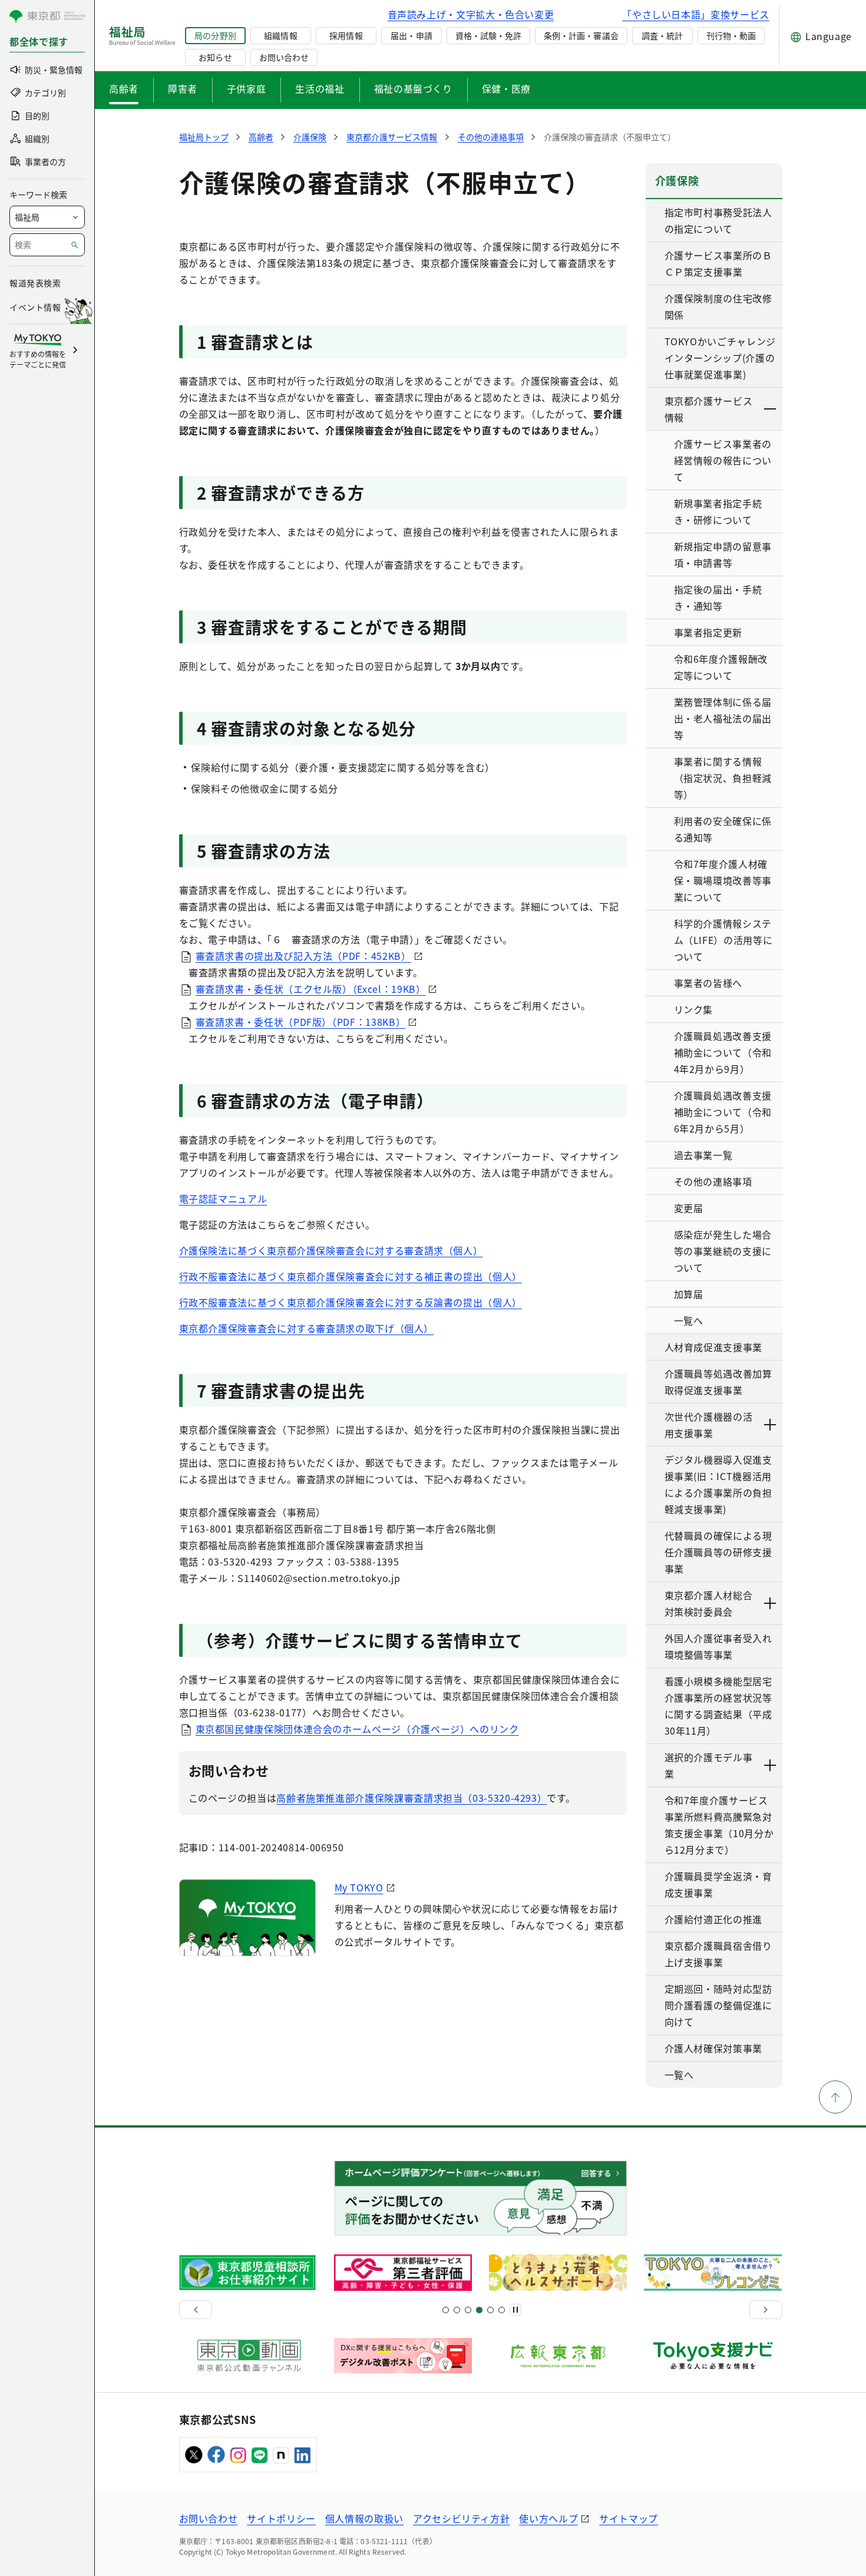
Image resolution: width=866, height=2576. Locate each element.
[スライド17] (490, 2310)
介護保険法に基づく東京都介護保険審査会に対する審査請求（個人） (331, 1250)
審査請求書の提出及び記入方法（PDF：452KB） (303, 956)
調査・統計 (662, 35)
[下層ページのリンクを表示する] (771, 409)
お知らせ (215, 57)
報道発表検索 (35, 283)
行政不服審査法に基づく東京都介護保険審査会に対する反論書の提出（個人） (351, 1302)
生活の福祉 (320, 88)
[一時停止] (515, 2310)
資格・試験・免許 (488, 35)
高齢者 (124, 88)
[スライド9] (468, 2310)
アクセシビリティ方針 (461, 2518)
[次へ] (766, 2310)
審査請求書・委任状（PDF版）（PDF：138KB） (301, 1022)
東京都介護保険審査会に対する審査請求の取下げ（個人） (307, 1328)
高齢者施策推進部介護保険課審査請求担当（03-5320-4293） (411, 1798)
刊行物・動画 (731, 35)
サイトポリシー (281, 2518)
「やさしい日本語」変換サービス (696, 14)
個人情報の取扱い (364, 2518)
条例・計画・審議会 (581, 35)
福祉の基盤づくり (413, 88)
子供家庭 (247, 88)
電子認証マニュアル (223, 1198)
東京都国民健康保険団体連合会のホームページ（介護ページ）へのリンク (357, 1729)
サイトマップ (629, 2518)
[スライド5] (457, 2310)
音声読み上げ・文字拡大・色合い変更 (471, 14)
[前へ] (196, 2310)
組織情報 (280, 35)
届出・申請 (411, 35)
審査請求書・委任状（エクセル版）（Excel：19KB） (311, 989)
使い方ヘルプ (548, 2518)
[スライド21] (502, 2310)
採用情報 (346, 35)
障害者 (183, 88)
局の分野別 (215, 35)
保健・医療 (506, 88)
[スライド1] (446, 2310)
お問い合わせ (284, 57)
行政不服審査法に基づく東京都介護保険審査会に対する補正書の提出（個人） (351, 1276)
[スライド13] (479, 2310)
